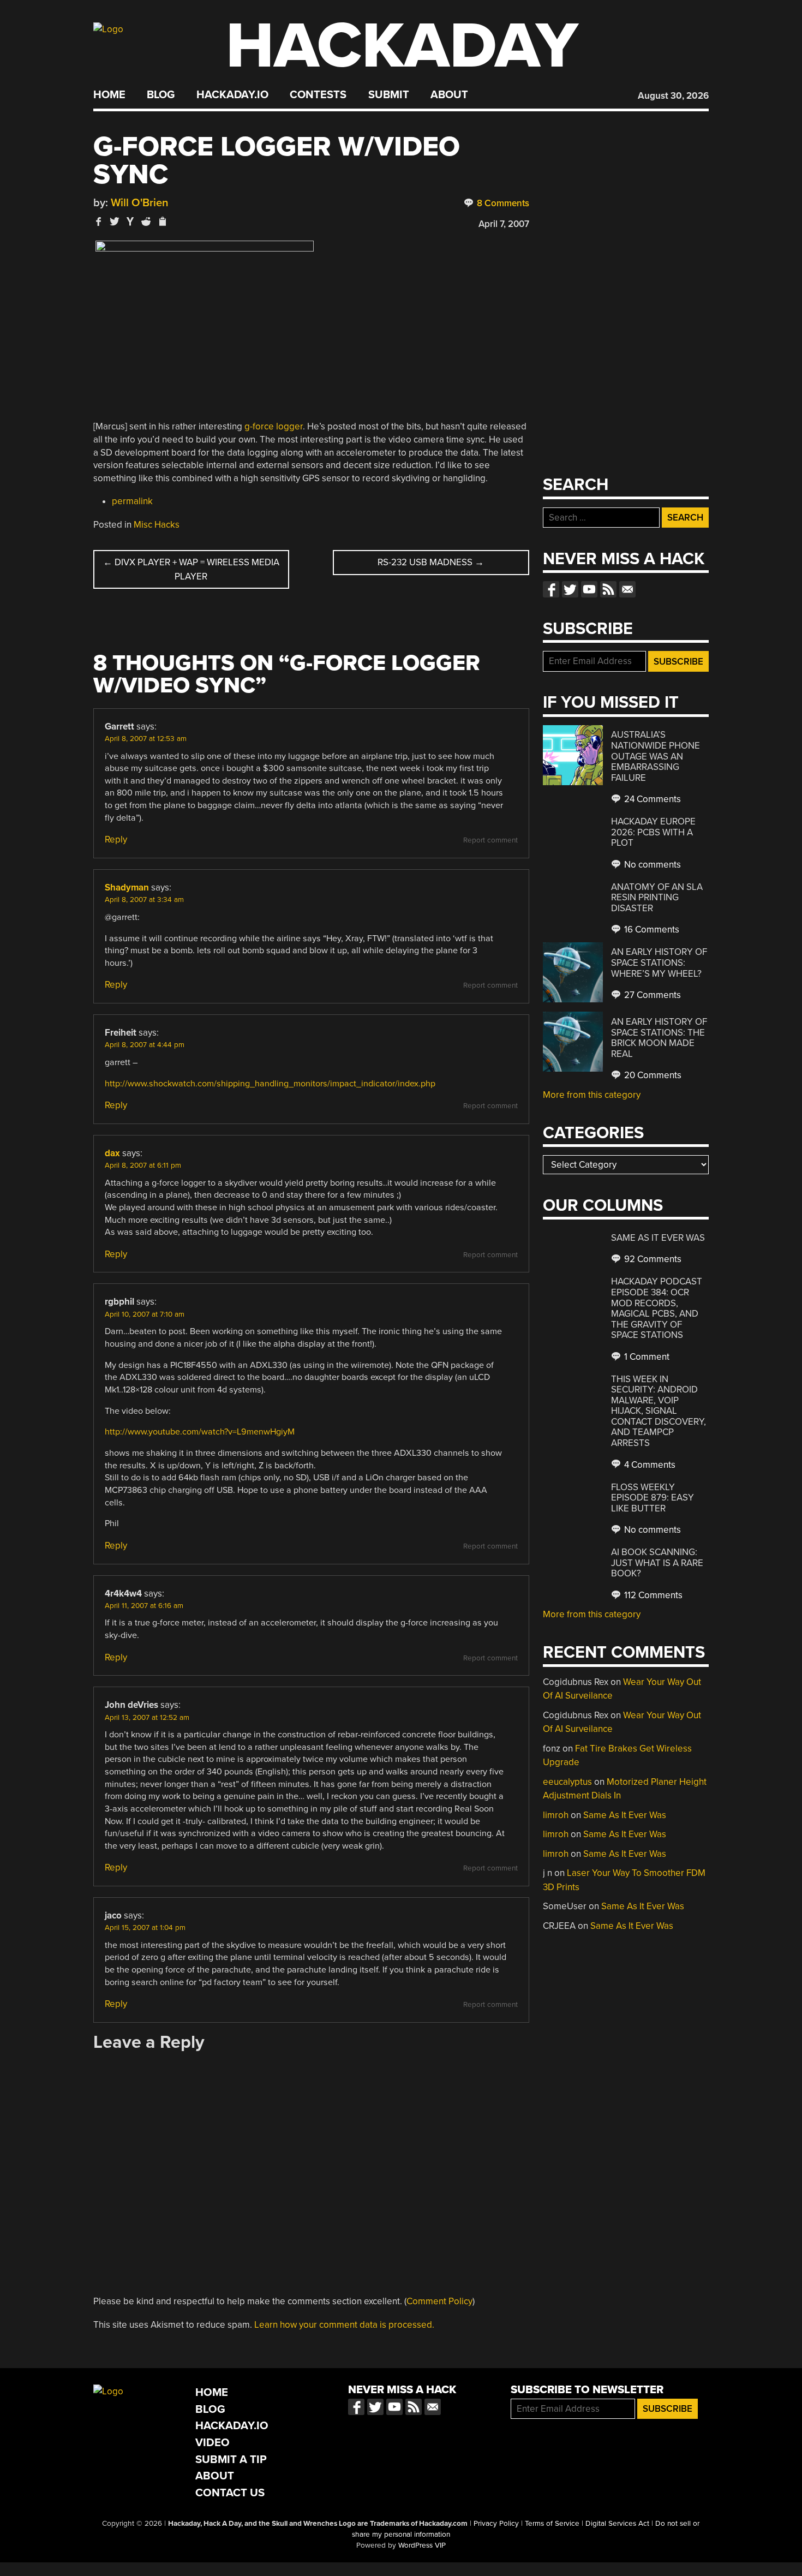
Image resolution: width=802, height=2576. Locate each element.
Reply (116, 839)
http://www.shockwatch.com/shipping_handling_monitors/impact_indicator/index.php (270, 1084)
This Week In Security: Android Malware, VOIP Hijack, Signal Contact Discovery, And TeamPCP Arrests (659, 1411)
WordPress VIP (422, 2545)
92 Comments (652, 1259)
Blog (161, 95)
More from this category (592, 1095)
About (449, 95)
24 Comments (651, 799)
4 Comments (649, 1465)
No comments (651, 865)
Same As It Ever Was (658, 1238)
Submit (389, 95)
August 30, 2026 (673, 96)
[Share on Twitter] (115, 221)
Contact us (627, 589)
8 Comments (502, 203)
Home (109, 95)
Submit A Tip (231, 2460)
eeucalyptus (567, 1782)
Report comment (490, 840)
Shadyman (127, 887)
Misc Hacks (157, 525)
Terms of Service (552, 2524)
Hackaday (402, 46)
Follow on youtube (589, 589)
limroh (556, 1815)
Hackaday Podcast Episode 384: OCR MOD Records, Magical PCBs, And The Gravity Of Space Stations (657, 1308)
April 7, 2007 (504, 224)
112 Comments (652, 1595)
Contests (318, 95)
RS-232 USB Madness (431, 562)
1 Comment (646, 1357)
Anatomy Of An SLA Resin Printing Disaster (657, 898)
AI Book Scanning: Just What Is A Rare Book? (657, 1563)
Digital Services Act (617, 2524)
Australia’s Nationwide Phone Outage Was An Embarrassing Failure (656, 756)
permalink (132, 501)
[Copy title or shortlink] (162, 222)
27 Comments (651, 995)
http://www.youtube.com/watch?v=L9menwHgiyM (200, 1432)
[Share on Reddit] (146, 221)
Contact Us (230, 2493)
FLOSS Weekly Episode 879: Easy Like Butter (653, 1498)
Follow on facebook (551, 589)
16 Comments (651, 930)
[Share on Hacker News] (130, 221)
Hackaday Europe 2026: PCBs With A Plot (653, 832)
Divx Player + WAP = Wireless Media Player (191, 569)
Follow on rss (608, 589)
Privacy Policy (496, 2524)
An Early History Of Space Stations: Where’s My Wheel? (659, 963)
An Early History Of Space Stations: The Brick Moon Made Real (659, 1038)
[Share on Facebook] (99, 221)
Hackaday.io (232, 95)
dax (112, 1153)
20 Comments (652, 1075)
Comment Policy (439, 2301)
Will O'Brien (140, 203)
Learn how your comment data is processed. (344, 2325)
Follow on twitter (570, 589)
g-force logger (274, 426)
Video (213, 2443)
